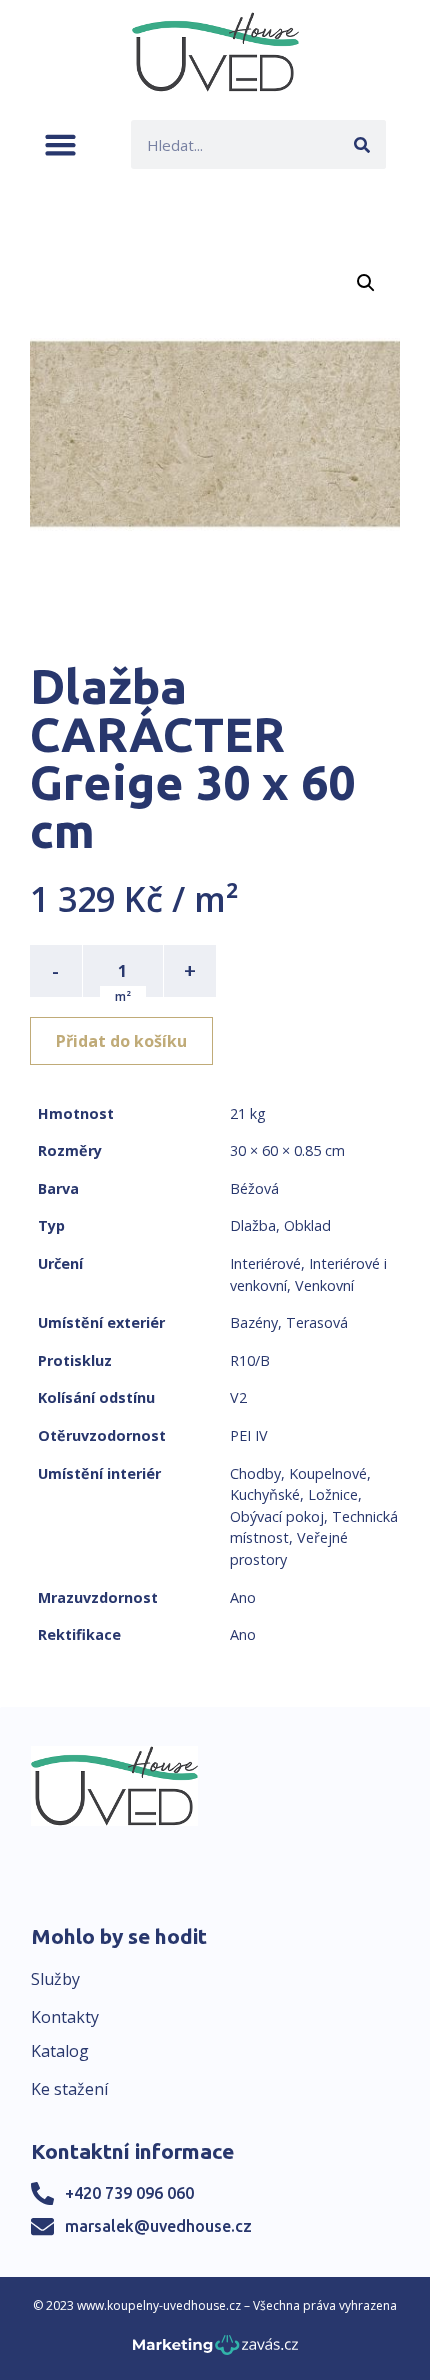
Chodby (255, 1473)
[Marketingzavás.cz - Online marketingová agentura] (215, 2350)
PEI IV (249, 1435)
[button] (60, 144)
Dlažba (253, 1225)
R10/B (250, 1360)
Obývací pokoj (277, 1516)
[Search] (361, 144)
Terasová (317, 1322)
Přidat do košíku (121, 1041)
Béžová (254, 1188)
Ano (243, 1597)
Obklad (307, 1225)
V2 (238, 1397)
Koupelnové (328, 1473)
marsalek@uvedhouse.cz (158, 2226)
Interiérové (265, 1263)
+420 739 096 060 (129, 2193)
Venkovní (324, 1285)
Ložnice (333, 1494)
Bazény (254, 1322)
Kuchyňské (265, 1494)
